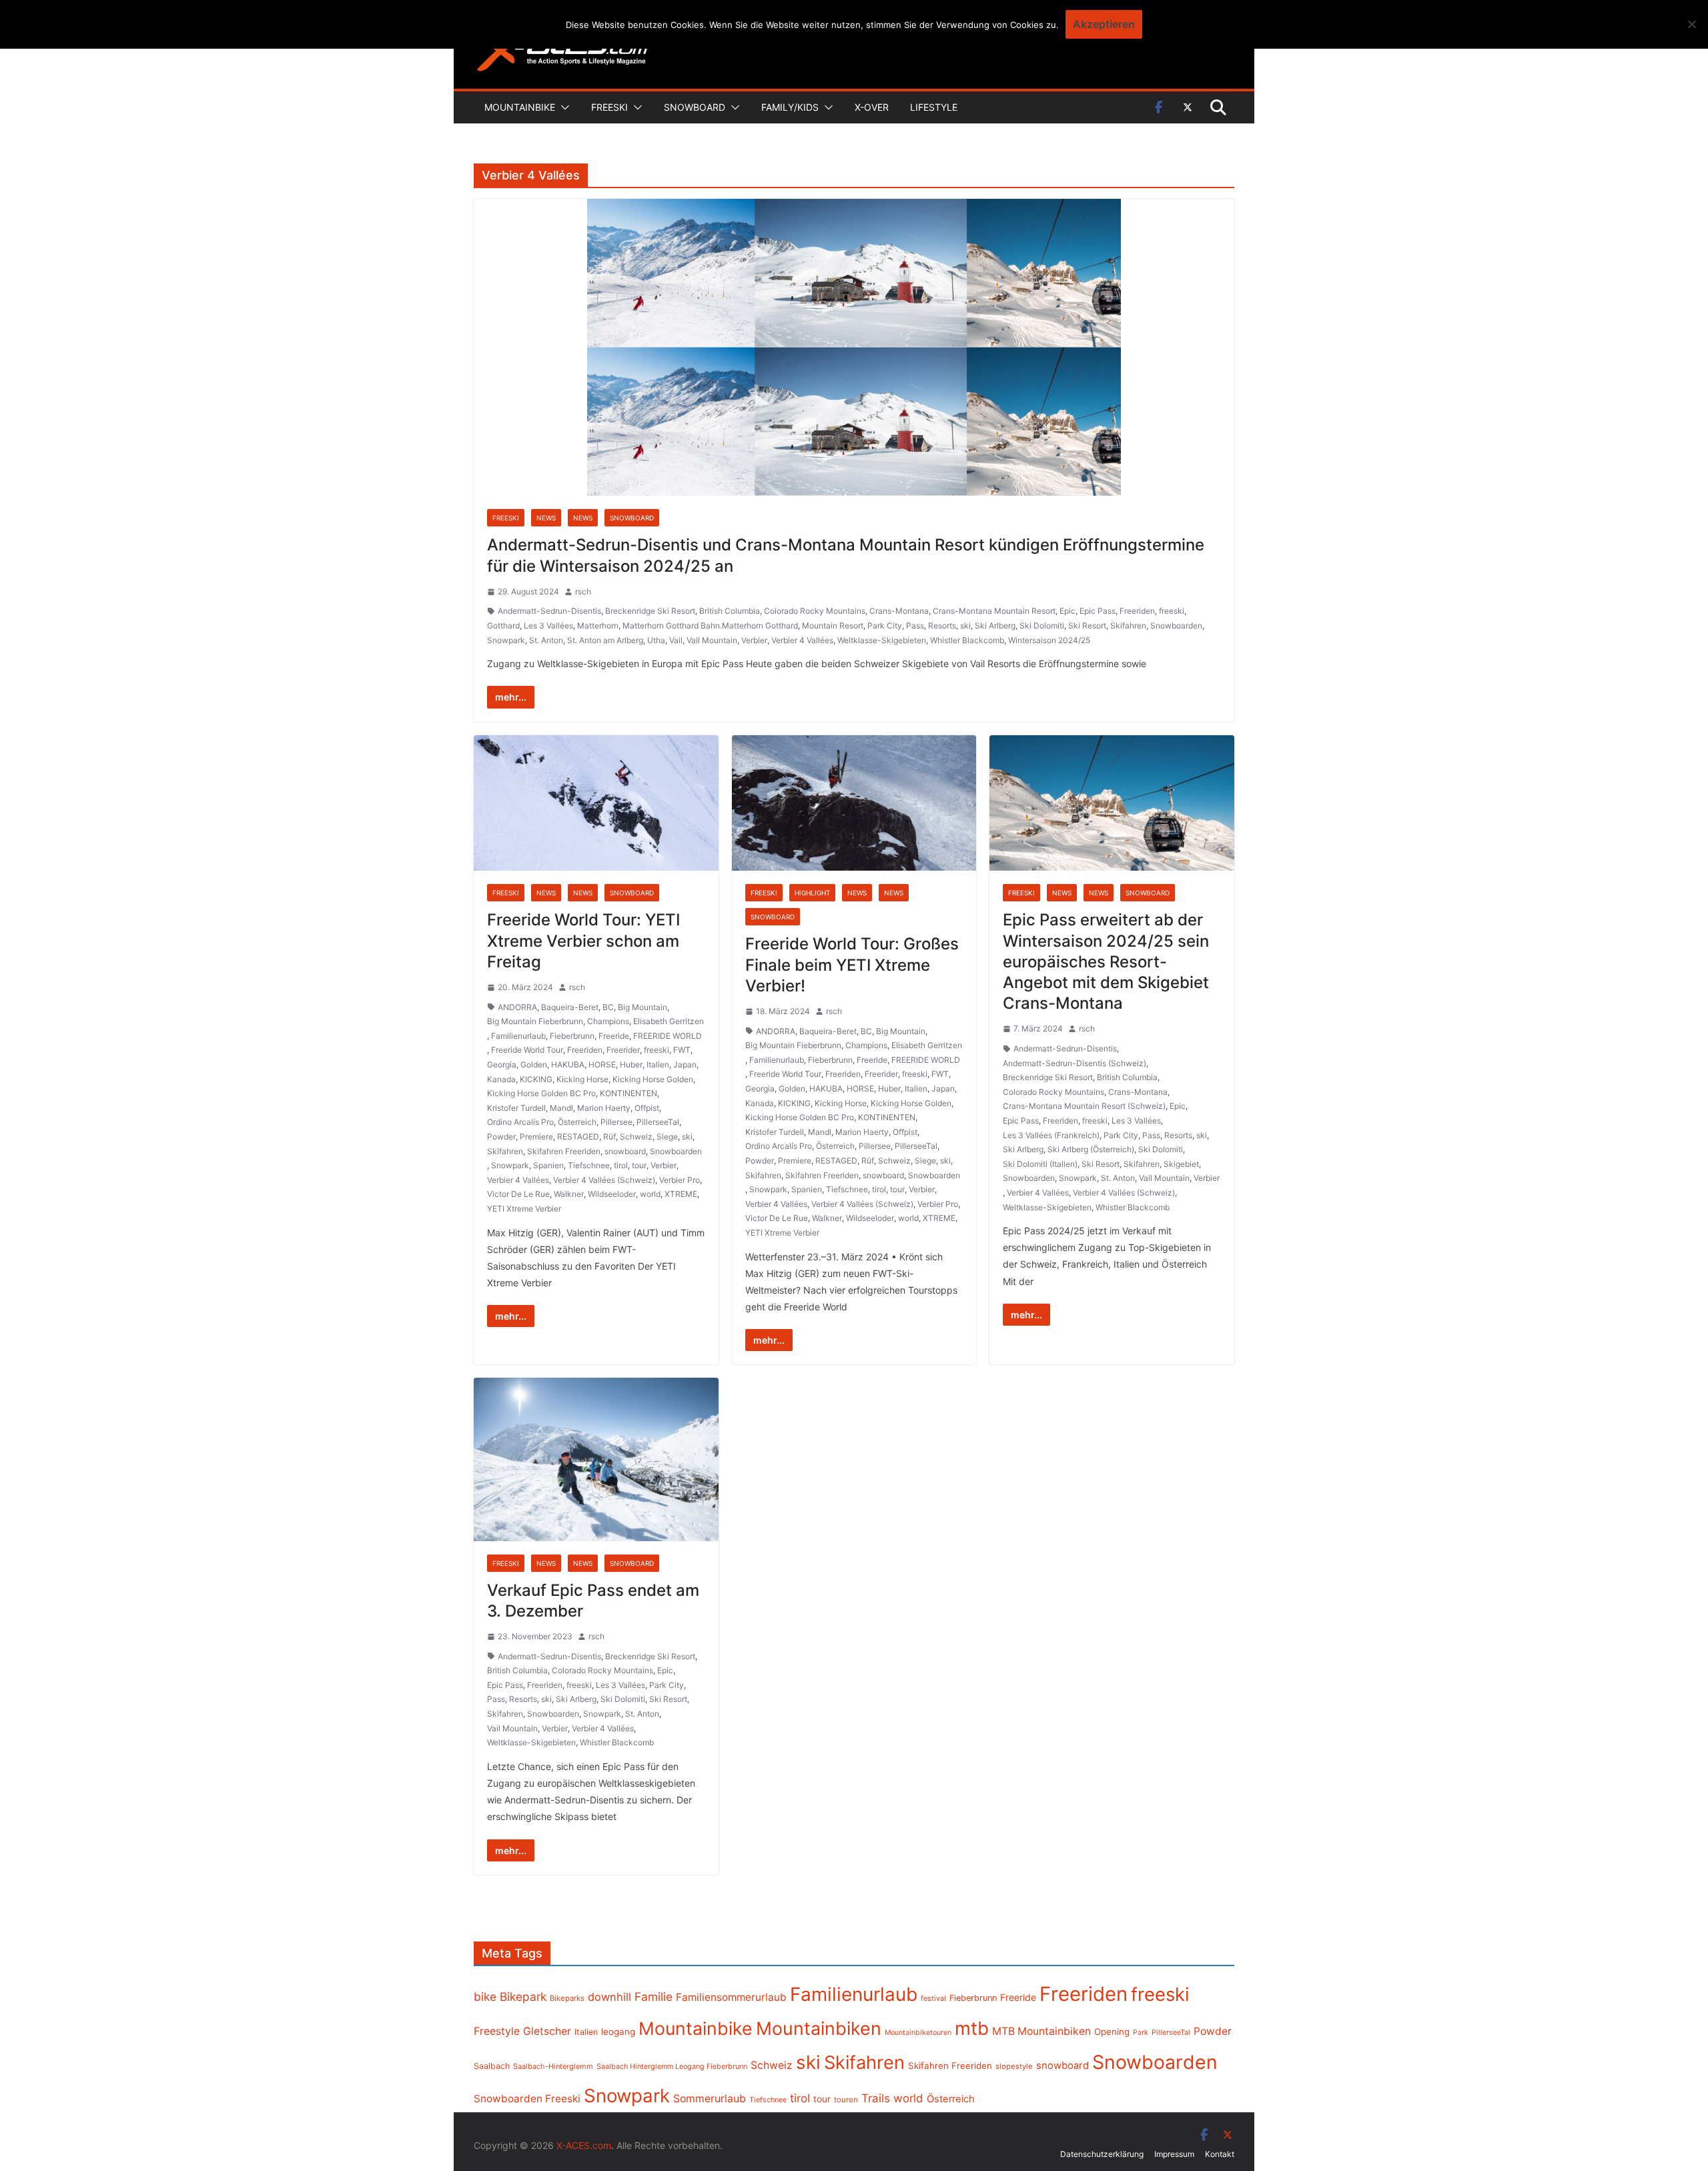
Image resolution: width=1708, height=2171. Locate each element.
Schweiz (636, 1137)
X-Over (872, 107)
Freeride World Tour (527, 1050)
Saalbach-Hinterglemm (553, 2066)
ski (965, 625)
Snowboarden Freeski (527, 2099)
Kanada (501, 1079)
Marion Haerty (604, 1108)
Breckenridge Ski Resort (650, 611)
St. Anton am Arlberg (605, 640)
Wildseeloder (612, 1194)
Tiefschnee (589, 1165)
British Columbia (730, 611)
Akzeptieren (1104, 24)
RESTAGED (578, 1137)
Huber (631, 1064)
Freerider (623, 1050)
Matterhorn (598, 625)
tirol (621, 1165)
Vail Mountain (712, 640)
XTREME (681, 1194)
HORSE (602, 1064)
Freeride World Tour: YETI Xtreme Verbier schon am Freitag (583, 940)
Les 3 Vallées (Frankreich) (1051, 1135)
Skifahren (1128, 625)
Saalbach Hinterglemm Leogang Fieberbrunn (672, 2066)
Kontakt (1220, 2154)
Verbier (754, 640)
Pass (915, 625)
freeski (1172, 611)
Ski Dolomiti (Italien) (1040, 1164)
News (546, 518)
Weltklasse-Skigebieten (882, 640)
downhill (609, 1997)
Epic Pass (1098, 611)
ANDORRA (517, 1007)
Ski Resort (1087, 625)
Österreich (577, 1122)
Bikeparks (567, 1998)
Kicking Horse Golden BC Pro (541, 1093)
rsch (583, 591)
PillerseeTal (658, 1122)
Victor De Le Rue (518, 1194)
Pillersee (616, 1122)
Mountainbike (520, 107)
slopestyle (1014, 2066)
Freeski (609, 107)
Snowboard (695, 107)
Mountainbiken (819, 2028)
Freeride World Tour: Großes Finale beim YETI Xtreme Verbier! (852, 964)
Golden (534, 1064)
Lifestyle (934, 107)
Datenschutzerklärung (1102, 2154)
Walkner (569, 1194)
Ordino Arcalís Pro (520, 1122)
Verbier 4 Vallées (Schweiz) (604, 1180)
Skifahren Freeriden (564, 1151)
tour (639, 1165)
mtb (972, 2028)
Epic (1067, 611)
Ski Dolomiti (1042, 625)
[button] (562, 107)
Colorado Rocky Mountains (815, 611)
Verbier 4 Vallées (802, 640)
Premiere (536, 1137)
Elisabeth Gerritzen (669, 1021)
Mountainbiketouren (918, 2033)
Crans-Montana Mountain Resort (994, 611)
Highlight (812, 893)
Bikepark (523, 1997)
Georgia (502, 1064)
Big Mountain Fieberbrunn (535, 1021)
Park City (885, 625)
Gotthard (503, 625)
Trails (876, 2098)
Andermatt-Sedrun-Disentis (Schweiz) (1075, 1063)
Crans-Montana (899, 611)
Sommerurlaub (710, 2099)
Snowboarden (1176, 625)
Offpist (647, 1108)
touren (846, 2100)
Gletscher (547, 2031)
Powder (501, 1137)
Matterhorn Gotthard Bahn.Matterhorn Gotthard (710, 625)
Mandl (561, 1108)
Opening (1112, 2032)
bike (485, 1997)
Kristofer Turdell (516, 1108)
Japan (685, 1064)
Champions (608, 1021)
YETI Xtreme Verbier (524, 1209)
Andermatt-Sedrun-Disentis (549, 611)
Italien (658, 1064)
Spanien (548, 1165)
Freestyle (497, 2031)
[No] (1691, 24)
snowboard (625, 1151)
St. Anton (546, 640)
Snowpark (506, 640)
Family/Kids (790, 107)
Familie (654, 1997)
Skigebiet (1181, 1164)
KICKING (536, 1079)
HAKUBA (568, 1064)
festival (933, 1998)
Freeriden (1137, 611)
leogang (618, 2032)
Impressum (1174, 2154)
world (650, 1194)
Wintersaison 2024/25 (1049, 640)
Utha (656, 640)
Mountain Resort (833, 625)
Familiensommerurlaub (731, 1997)
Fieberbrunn (572, 1036)
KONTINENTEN (628, 1093)
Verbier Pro (680, 1180)
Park (1141, 2033)
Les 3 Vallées (548, 625)
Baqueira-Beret (570, 1007)
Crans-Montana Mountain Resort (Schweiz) (1084, 1106)
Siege (667, 1137)
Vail (676, 640)
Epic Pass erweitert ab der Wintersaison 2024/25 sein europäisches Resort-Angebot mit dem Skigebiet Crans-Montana (1106, 961)
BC (608, 1007)
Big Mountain (643, 1007)
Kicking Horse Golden (653, 1079)
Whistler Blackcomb (967, 640)
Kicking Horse (582, 1079)
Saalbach (492, 2066)
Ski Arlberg (995, 625)
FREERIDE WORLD (668, 1036)
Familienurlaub (518, 1036)
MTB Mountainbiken (1041, 2031)
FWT (682, 1050)
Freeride (614, 1036)
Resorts (942, 625)
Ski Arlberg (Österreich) (1091, 1149)
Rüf (609, 1137)
